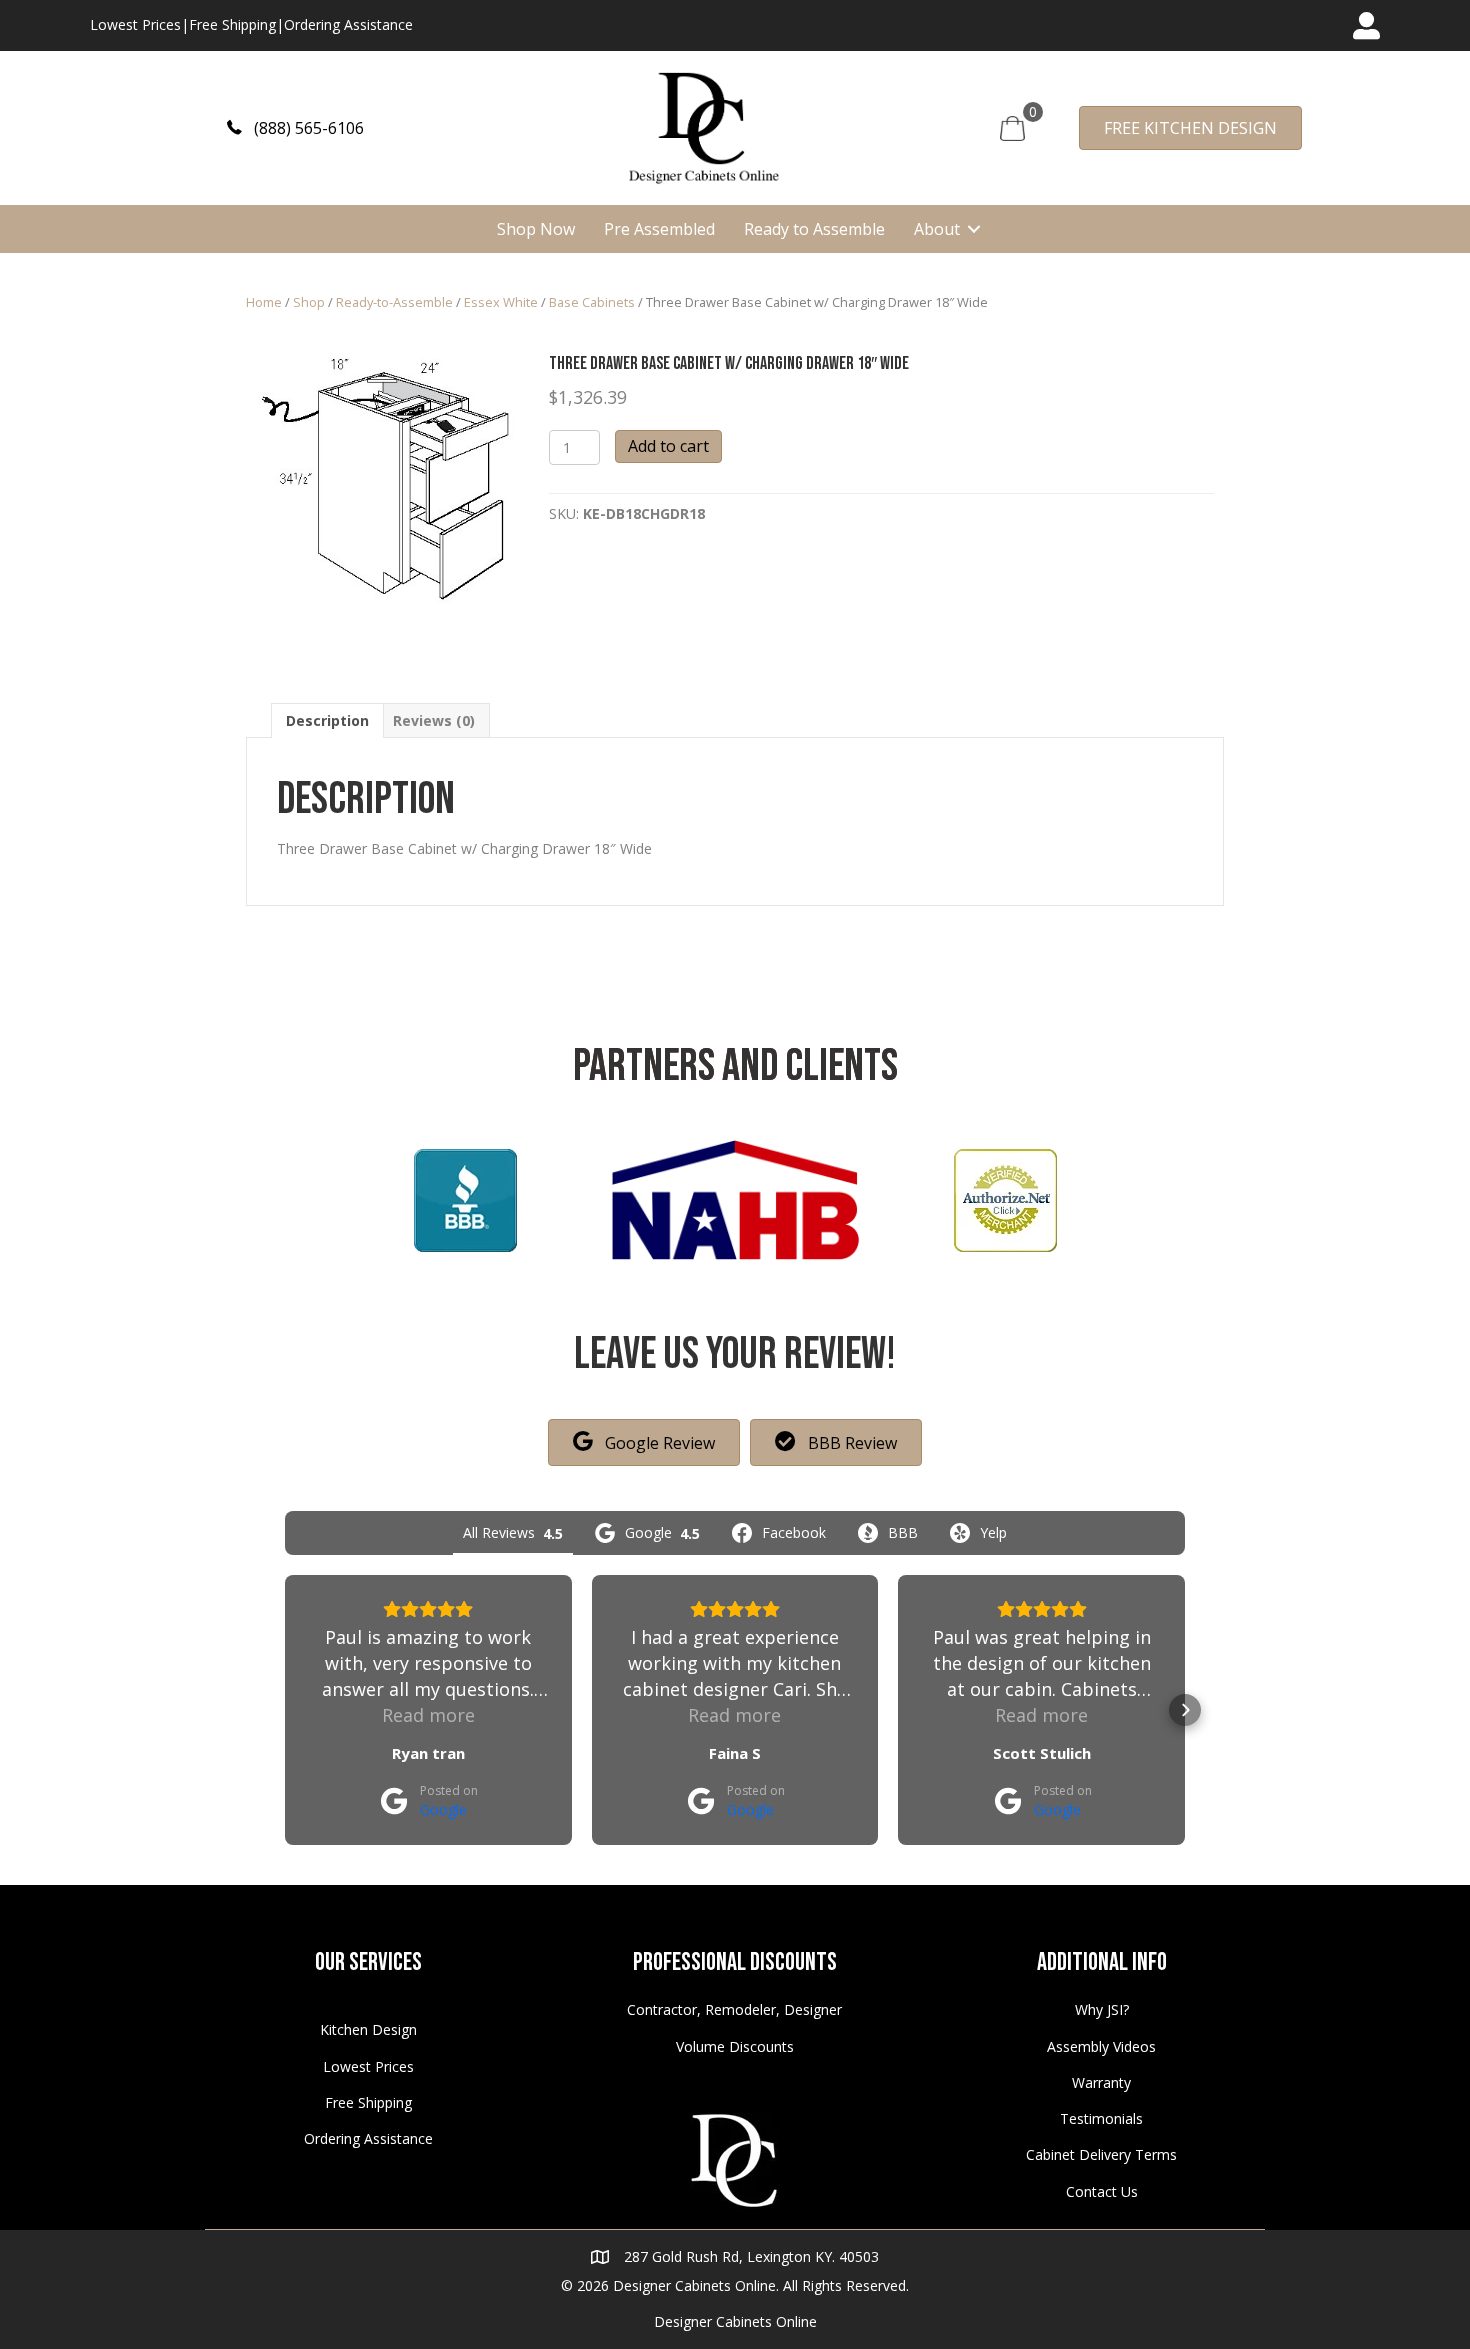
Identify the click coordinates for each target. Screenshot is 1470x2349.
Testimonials (1101, 2118)
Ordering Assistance (348, 24)
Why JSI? (1102, 2009)
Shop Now (536, 229)
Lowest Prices (135, 24)
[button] (295, 127)
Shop (309, 302)
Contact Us (1102, 2191)
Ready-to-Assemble (394, 302)
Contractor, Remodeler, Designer (734, 2009)
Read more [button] (428, 1715)
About (937, 229)
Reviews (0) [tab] (434, 720)
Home (264, 302)
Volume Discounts (735, 2046)
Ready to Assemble (814, 229)
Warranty (1101, 2082)
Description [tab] (327, 720)
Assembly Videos (1101, 2046)
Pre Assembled (659, 229)
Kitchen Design (368, 2029)
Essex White (501, 302)
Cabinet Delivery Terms (1101, 2154)
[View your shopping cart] (1012, 126)
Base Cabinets (592, 302)
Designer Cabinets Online (735, 2321)
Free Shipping (232, 24)
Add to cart (668, 446)
